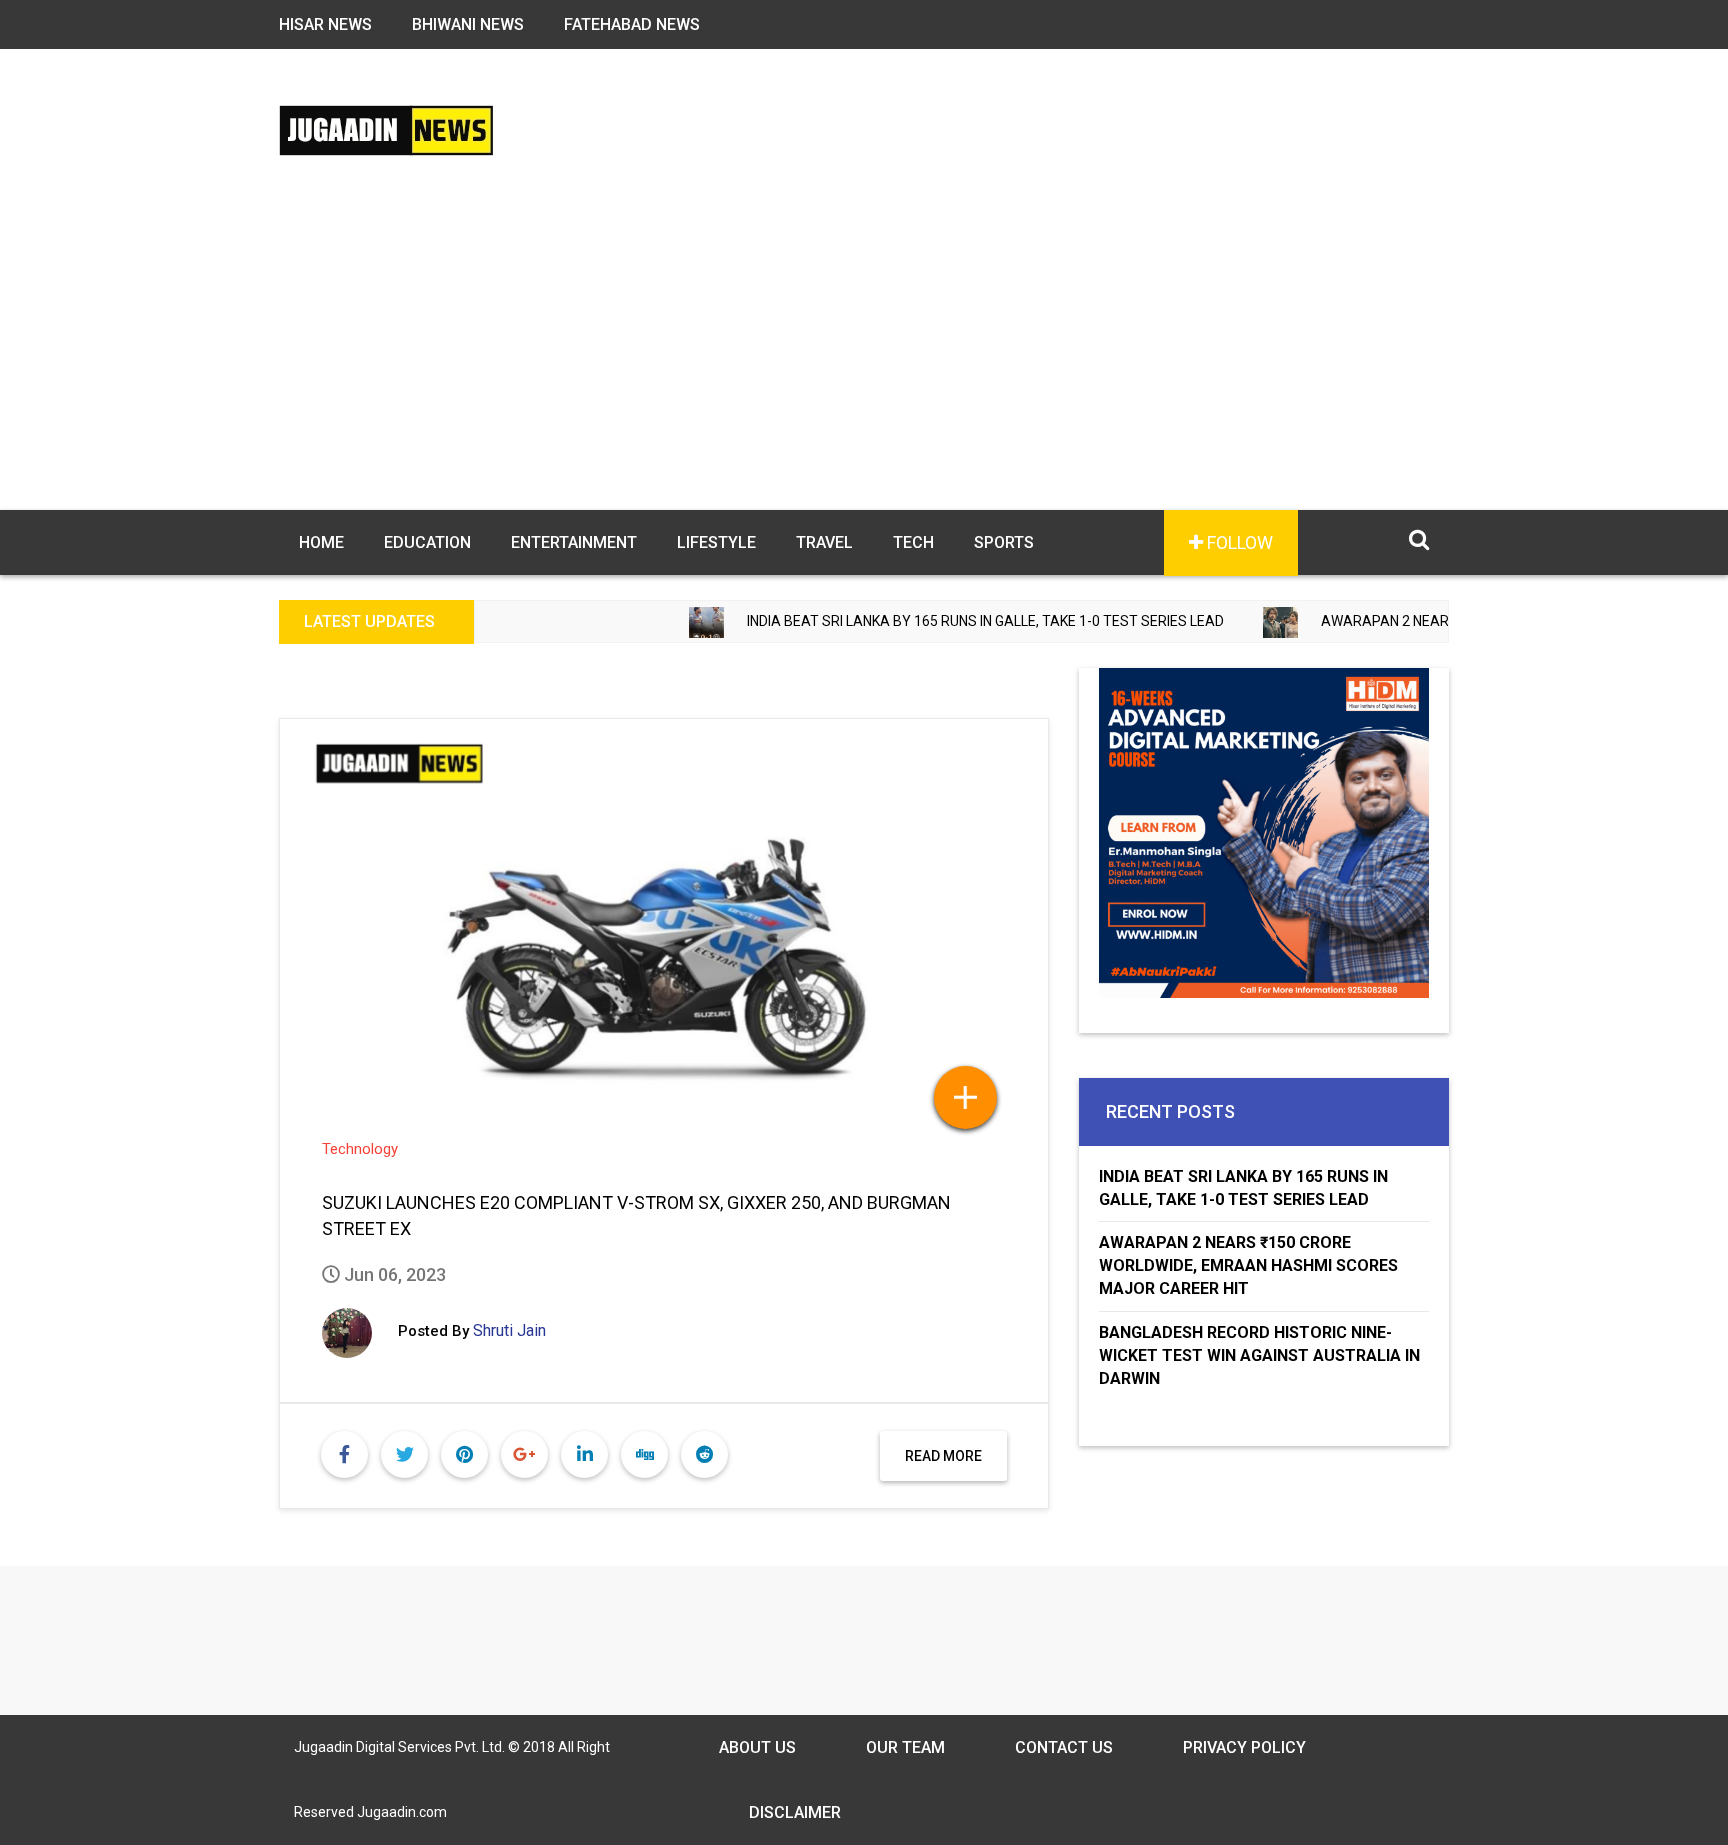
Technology (360, 1149)
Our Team (905, 1747)
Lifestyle (716, 542)
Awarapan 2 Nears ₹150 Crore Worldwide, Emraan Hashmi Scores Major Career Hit (1248, 1265)
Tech (913, 542)
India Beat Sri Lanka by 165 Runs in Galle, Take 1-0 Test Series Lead (916, 621)
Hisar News (325, 24)
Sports (1004, 542)
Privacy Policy (1244, 1747)
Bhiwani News (468, 24)
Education (427, 542)
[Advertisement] (864, 360)
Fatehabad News (632, 24)
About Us (757, 1747)
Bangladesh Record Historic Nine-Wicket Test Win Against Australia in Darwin (1259, 1355)
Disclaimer (795, 1812)
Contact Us (1064, 1747)
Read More (943, 1456)
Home (321, 542)
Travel (824, 542)
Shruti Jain (509, 1330)
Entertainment (574, 542)
